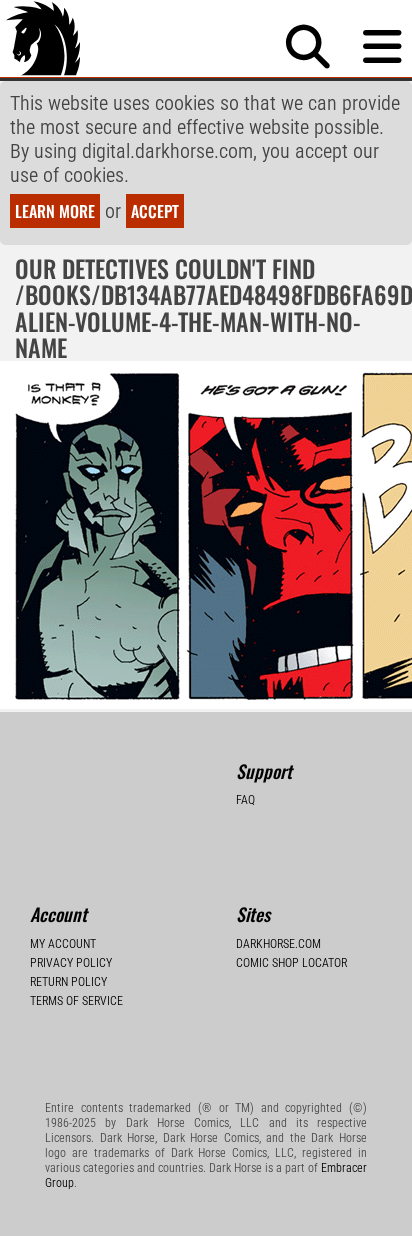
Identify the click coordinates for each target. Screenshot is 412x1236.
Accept (155, 211)
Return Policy (68, 982)
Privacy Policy (71, 963)
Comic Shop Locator (291, 963)
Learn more (55, 211)
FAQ (245, 800)
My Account (63, 944)
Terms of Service (76, 1001)
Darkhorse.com (278, 944)
